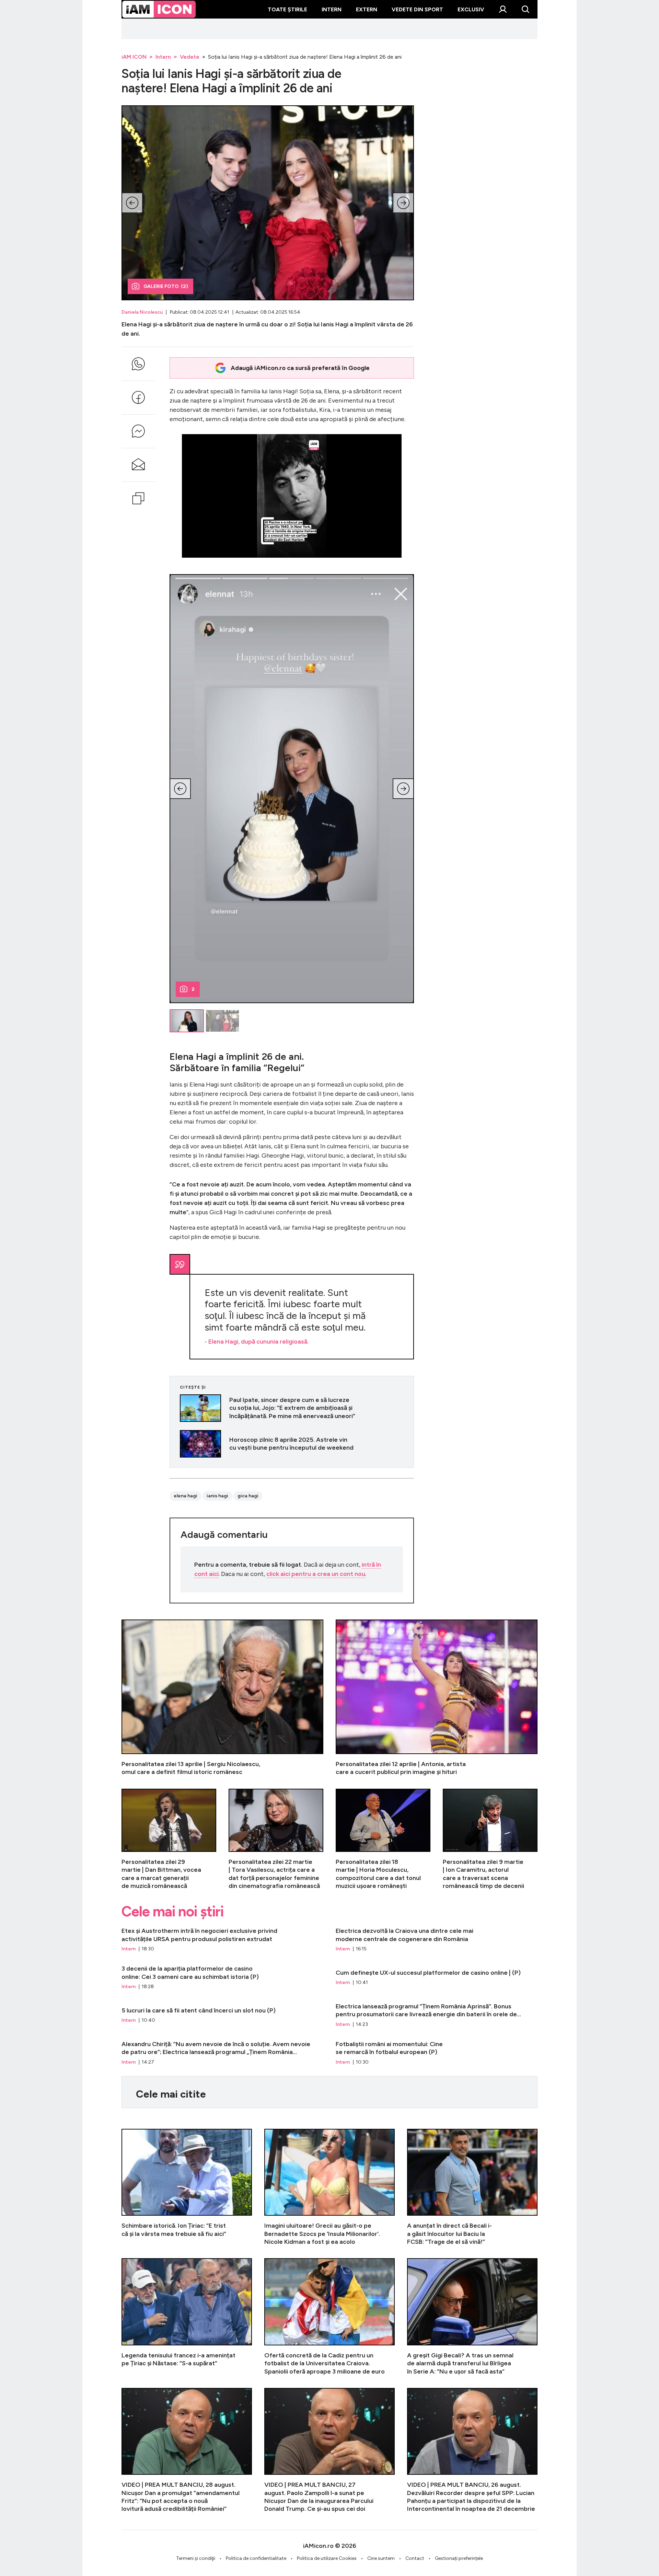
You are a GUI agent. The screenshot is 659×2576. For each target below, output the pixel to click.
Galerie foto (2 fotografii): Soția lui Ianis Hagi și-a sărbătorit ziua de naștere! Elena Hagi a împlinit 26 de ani (268, 203)
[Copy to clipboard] (138, 498)
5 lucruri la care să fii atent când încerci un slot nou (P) (222, 2015)
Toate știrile (287, 9)
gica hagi (248, 1496)
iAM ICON (134, 57)
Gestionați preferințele (459, 2558)
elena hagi (186, 1496)
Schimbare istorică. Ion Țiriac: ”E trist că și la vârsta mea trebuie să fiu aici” (187, 2187)
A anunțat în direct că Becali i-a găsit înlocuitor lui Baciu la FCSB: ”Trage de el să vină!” (472, 2187)
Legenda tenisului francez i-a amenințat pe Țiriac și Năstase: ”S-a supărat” (187, 2317)
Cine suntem (381, 2558)
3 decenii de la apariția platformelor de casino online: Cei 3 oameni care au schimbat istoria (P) (222, 1977)
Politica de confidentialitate (256, 2558)
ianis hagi (217, 1496)
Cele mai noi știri (172, 1912)
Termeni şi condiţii (196, 2558)
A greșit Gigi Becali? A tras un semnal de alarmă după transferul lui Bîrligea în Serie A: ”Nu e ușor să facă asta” (472, 2317)
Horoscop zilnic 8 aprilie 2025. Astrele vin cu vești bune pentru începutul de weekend (292, 1444)
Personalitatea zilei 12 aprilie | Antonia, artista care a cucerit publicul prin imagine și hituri (437, 1698)
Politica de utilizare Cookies (327, 2558)
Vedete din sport (417, 9)
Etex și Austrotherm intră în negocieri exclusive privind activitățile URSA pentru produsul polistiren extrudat (222, 1940)
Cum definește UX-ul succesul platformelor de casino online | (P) (437, 1977)
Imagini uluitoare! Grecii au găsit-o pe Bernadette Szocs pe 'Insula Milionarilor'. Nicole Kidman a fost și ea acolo (329, 2187)
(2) (166, 286)
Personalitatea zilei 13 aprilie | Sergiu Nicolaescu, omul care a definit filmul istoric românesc (222, 1698)
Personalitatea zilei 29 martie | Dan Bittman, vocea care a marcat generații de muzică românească (169, 1840)
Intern (332, 9)
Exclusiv (471, 9)
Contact (415, 2558)
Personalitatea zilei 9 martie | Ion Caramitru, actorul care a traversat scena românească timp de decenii (490, 1840)
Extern (367, 9)
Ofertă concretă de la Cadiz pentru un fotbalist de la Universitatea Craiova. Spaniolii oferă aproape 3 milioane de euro (329, 2317)
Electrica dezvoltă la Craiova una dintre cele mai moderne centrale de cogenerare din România (437, 1940)
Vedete (190, 57)
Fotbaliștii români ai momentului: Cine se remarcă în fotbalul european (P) (437, 2053)
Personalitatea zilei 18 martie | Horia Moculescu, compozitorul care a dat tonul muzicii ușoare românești (383, 1840)
